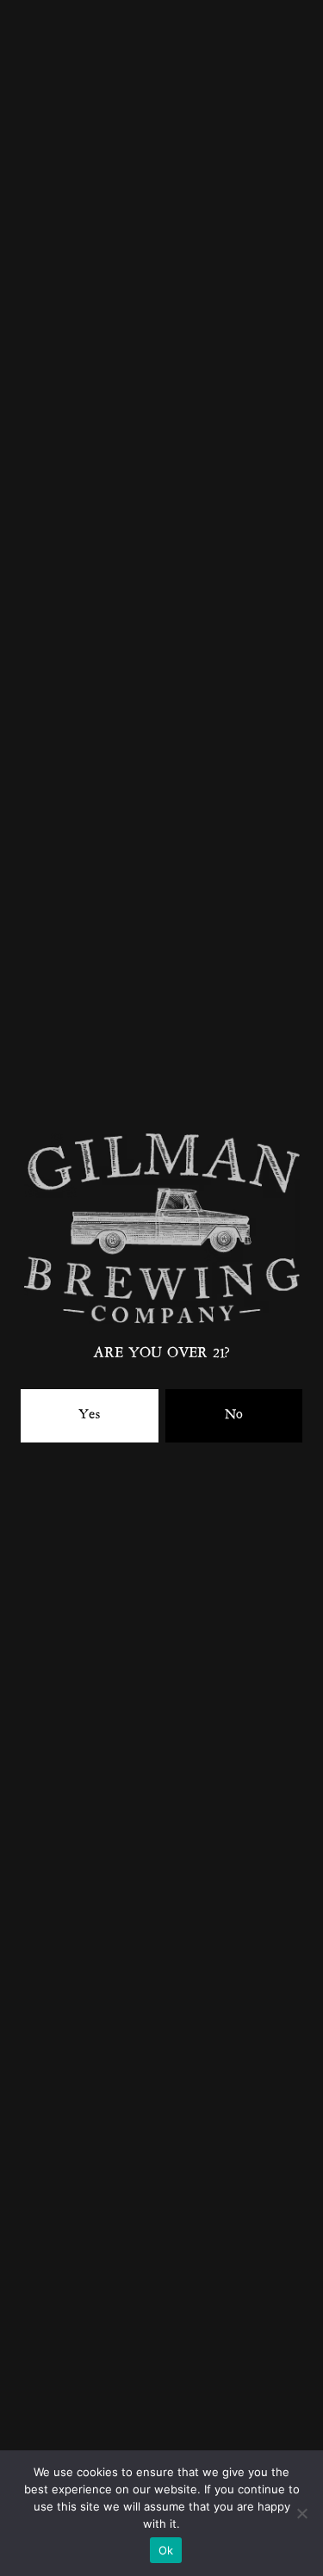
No (234, 1415)
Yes (89, 1415)
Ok (166, 2550)
